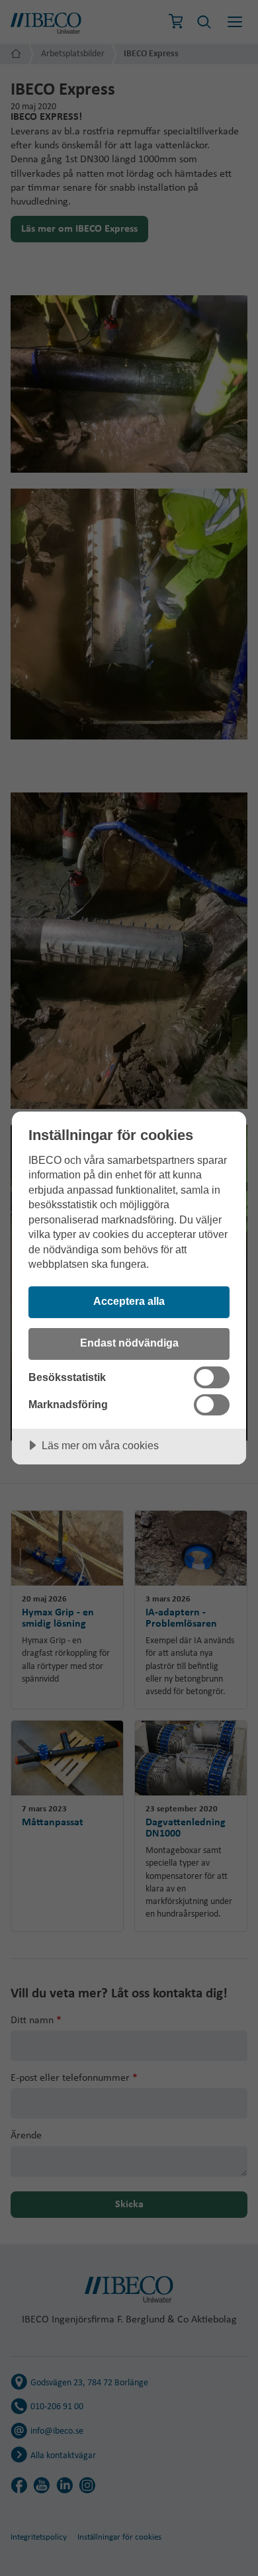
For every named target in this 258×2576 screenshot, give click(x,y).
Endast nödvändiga (129, 1343)
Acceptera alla (129, 1301)
